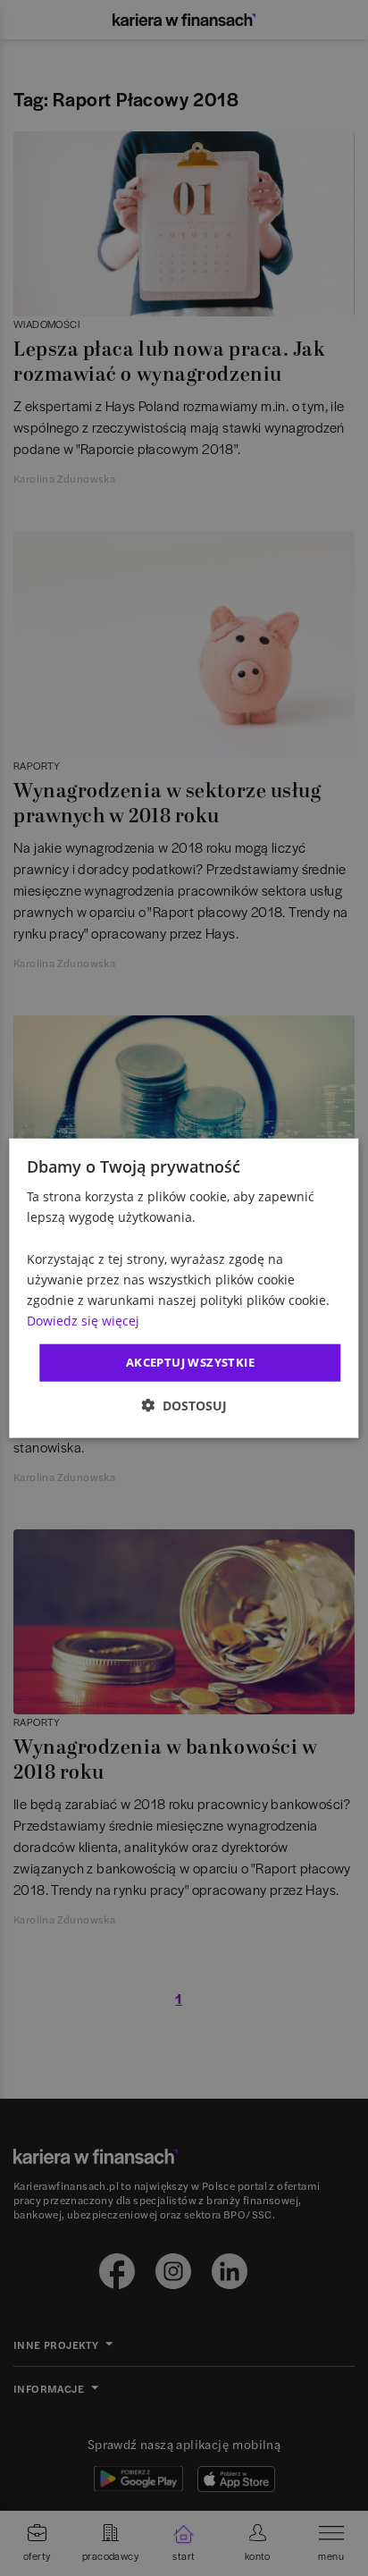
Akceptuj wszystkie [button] (190, 1362)
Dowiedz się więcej (83, 1321)
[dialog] (184, 1288)
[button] (184, 1405)
